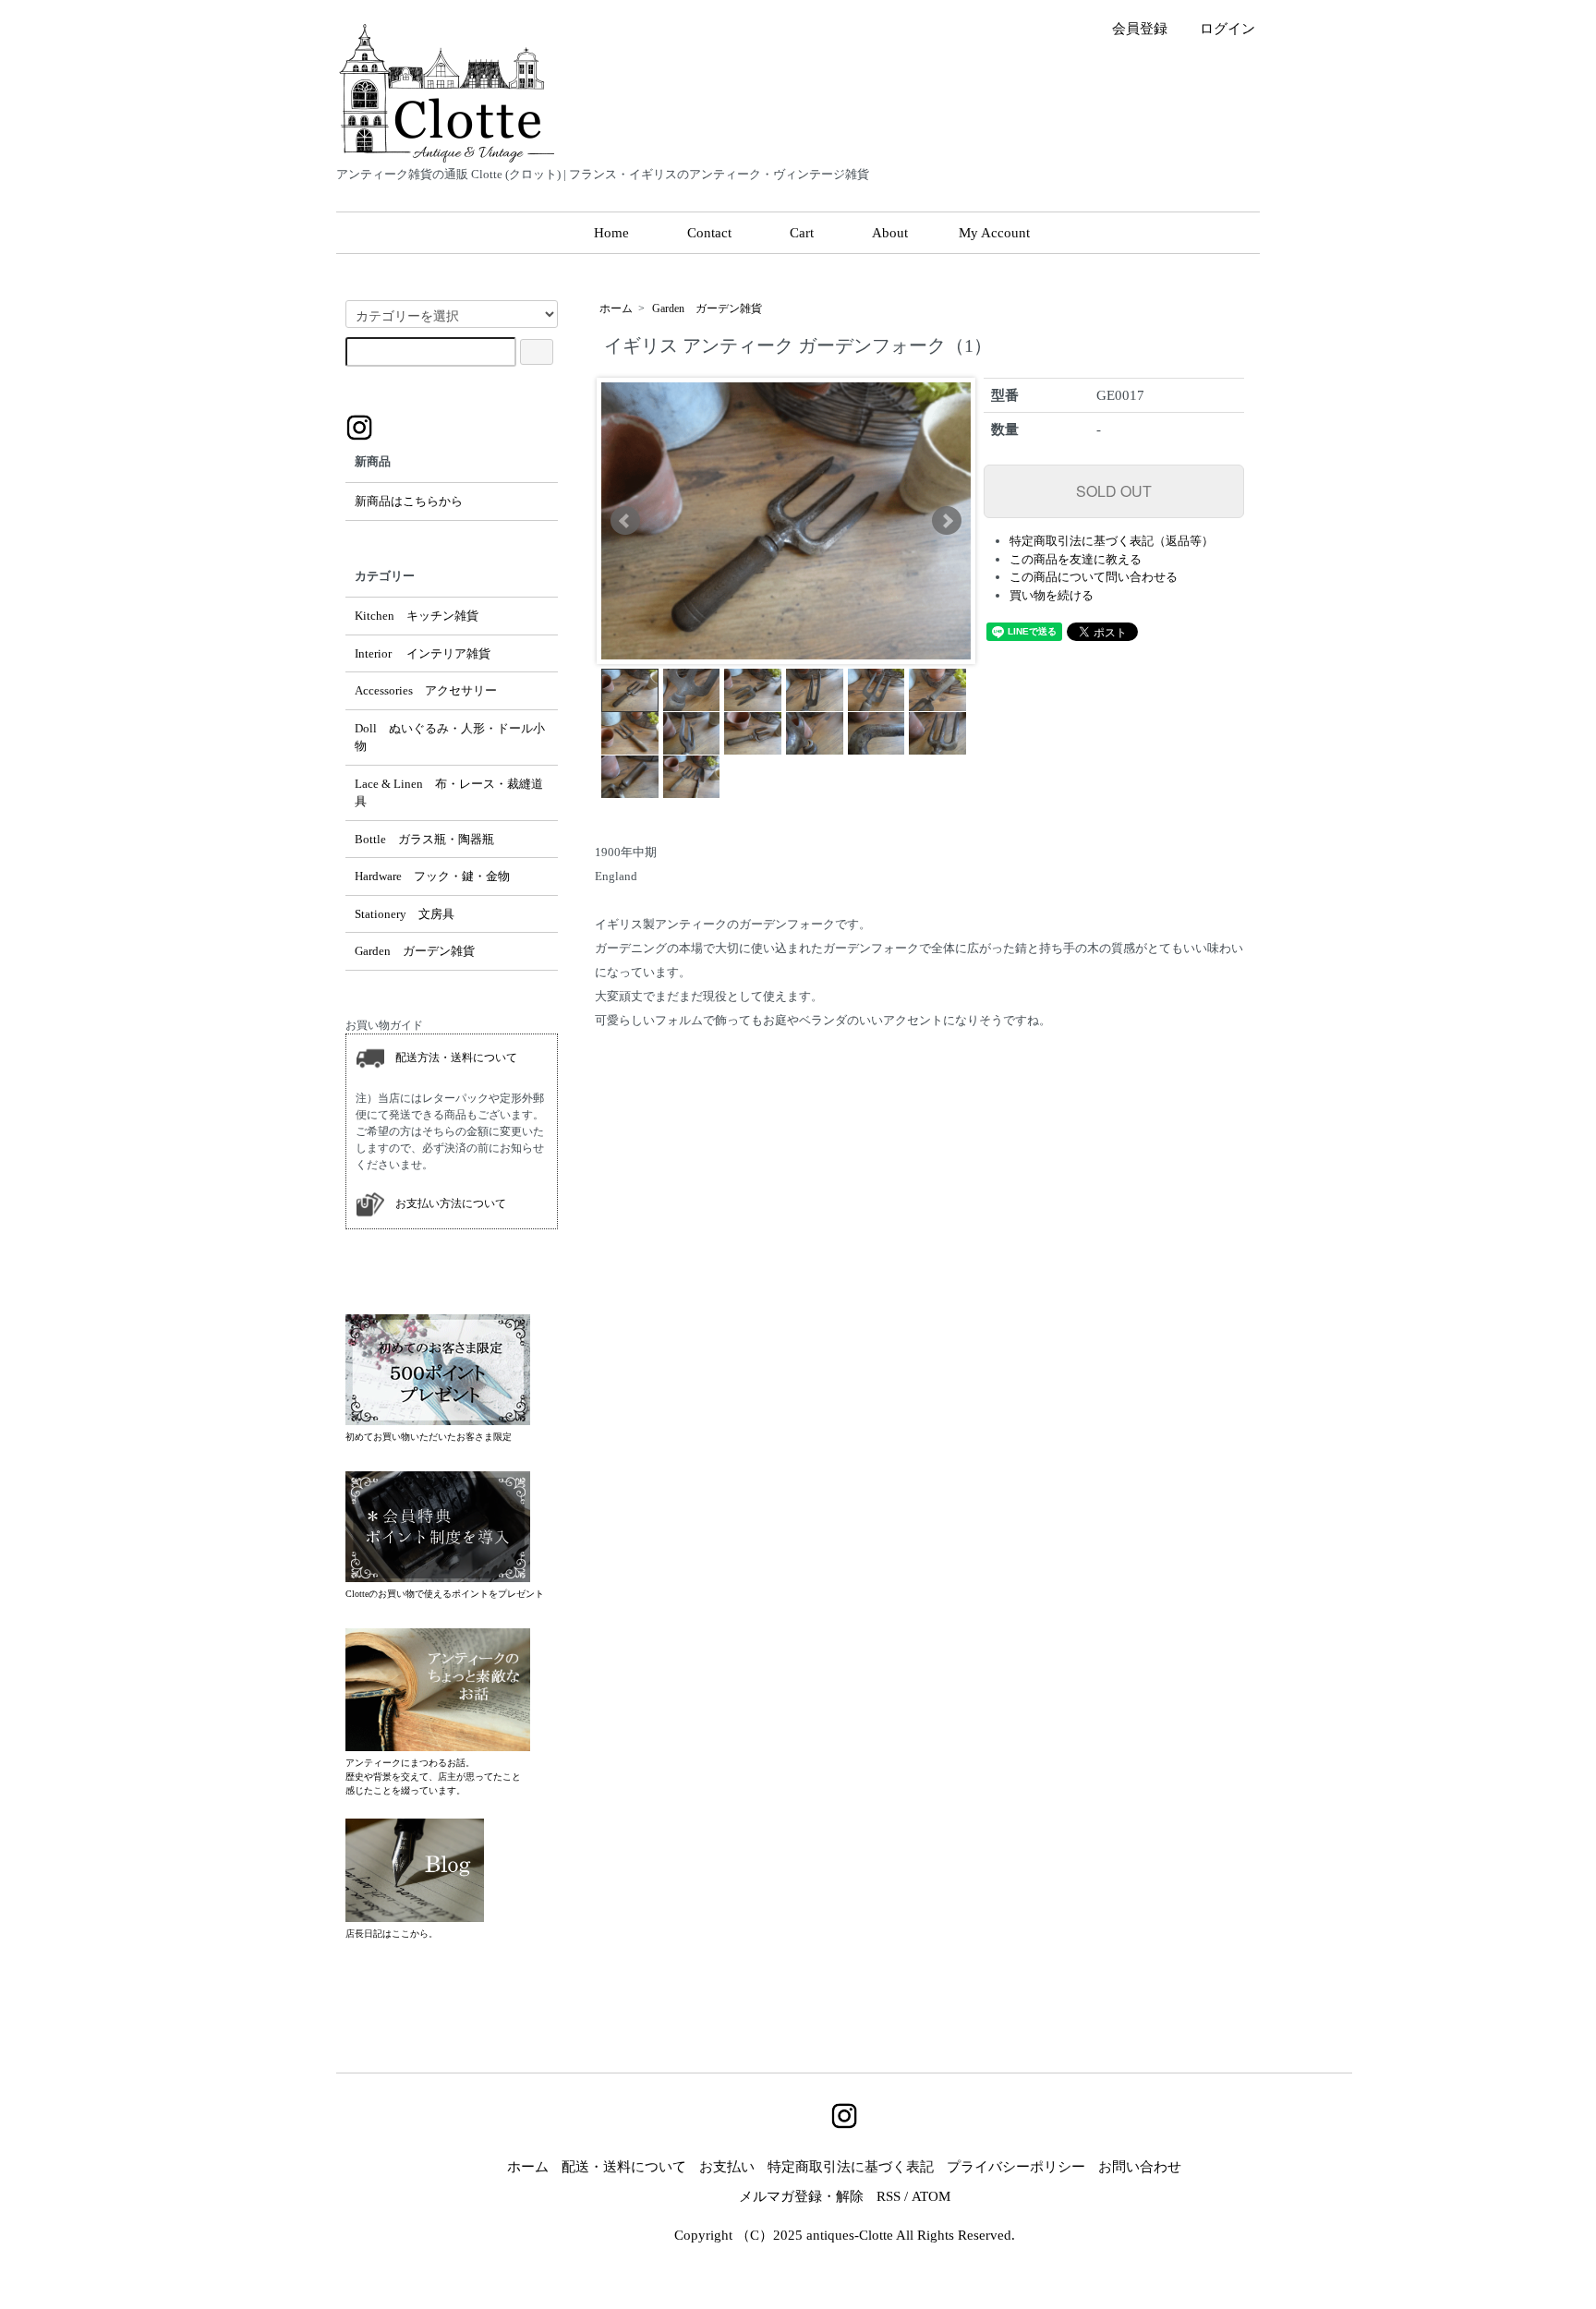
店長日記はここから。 (392, 1934)
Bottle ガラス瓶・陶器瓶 (424, 839)
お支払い (727, 2167)
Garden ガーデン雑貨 (707, 308)
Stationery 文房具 (405, 914)
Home (611, 233)
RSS (889, 2196)
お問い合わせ (1140, 2167)
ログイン (1227, 29)
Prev (625, 521)
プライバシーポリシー (1016, 2167)
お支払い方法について (445, 1203)
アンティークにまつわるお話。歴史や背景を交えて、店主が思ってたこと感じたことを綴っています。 (433, 1777)
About (890, 233)
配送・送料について (624, 2167)
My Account (994, 233)
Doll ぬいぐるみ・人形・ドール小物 (450, 737)
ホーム (616, 308)
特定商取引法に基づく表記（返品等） (1112, 541)
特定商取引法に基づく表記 (851, 2167)
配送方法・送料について (451, 1057)
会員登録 (1140, 29)
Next (947, 521)
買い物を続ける (1052, 595)
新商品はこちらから (409, 501)
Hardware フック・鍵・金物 (432, 876)
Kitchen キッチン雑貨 (417, 616)
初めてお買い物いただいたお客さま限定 (429, 1437)
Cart (802, 233)
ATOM (931, 2196)
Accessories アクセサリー (426, 690)
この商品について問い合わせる (1094, 577)
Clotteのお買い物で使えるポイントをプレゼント (445, 1594)
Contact (709, 233)
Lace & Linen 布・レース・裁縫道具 (449, 793)
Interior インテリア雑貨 (423, 653)
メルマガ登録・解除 (801, 2196)
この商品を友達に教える (1076, 559)
